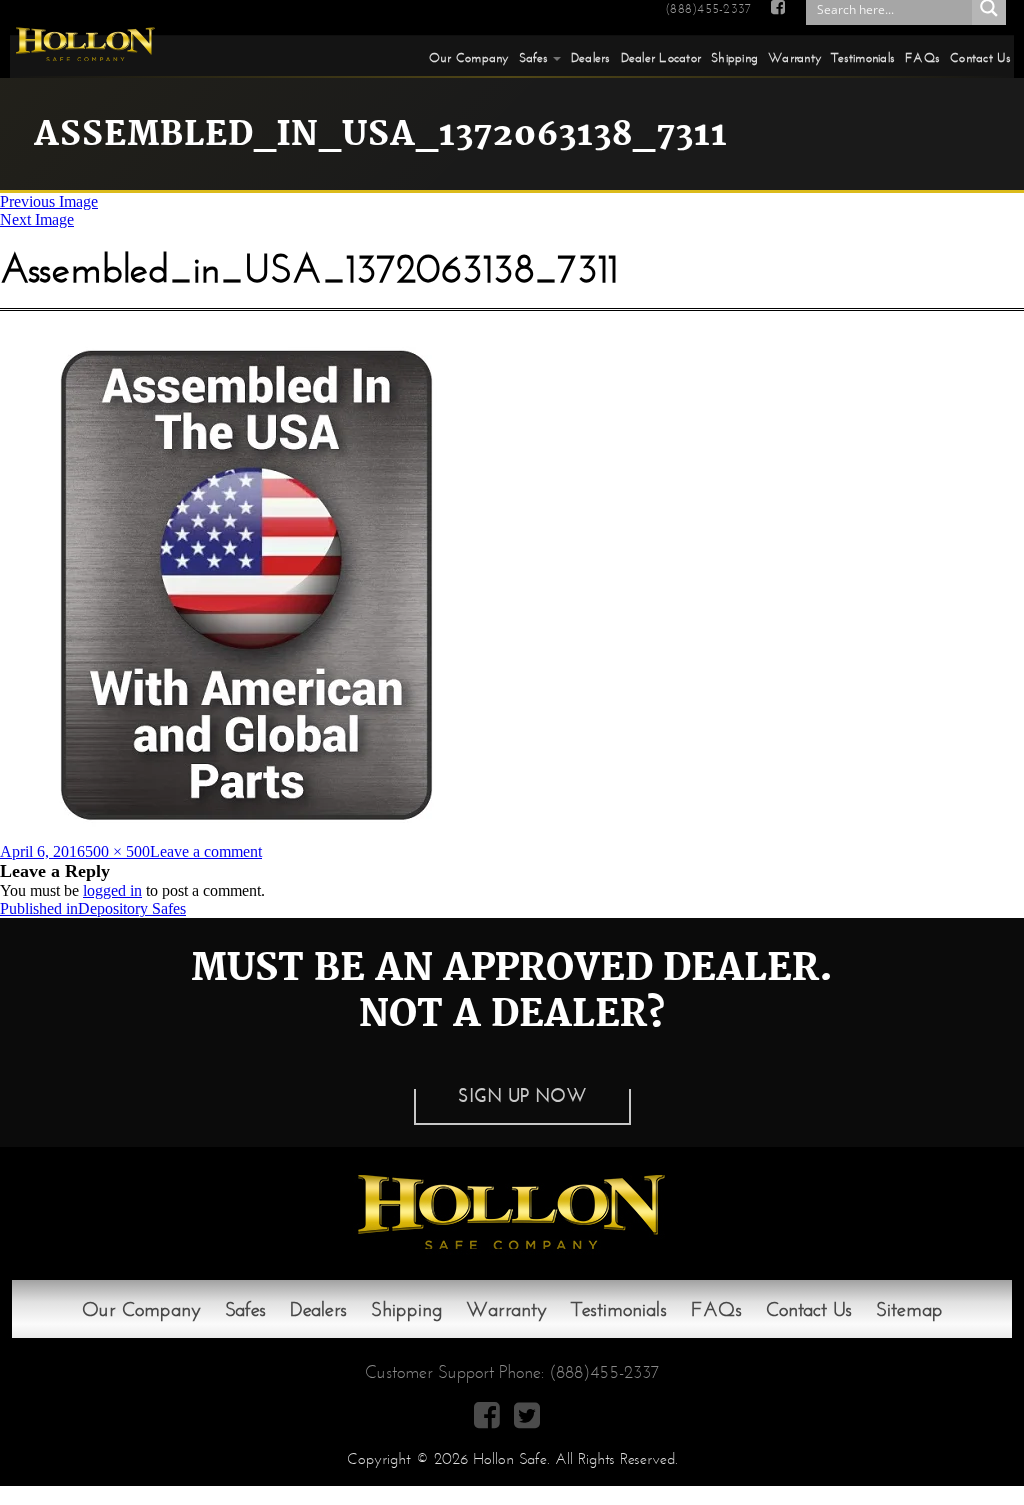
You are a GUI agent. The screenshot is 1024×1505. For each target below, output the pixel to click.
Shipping (734, 57)
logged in (112, 890)
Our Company (469, 57)
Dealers (591, 57)
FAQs (922, 57)
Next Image (37, 219)
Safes (533, 57)
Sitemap (909, 1309)
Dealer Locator (661, 57)
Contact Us (980, 57)
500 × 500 (117, 851)
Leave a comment (206, 851)
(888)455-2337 (708, 9)
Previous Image (49, 201)
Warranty (794, 57)
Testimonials (863, 57)
